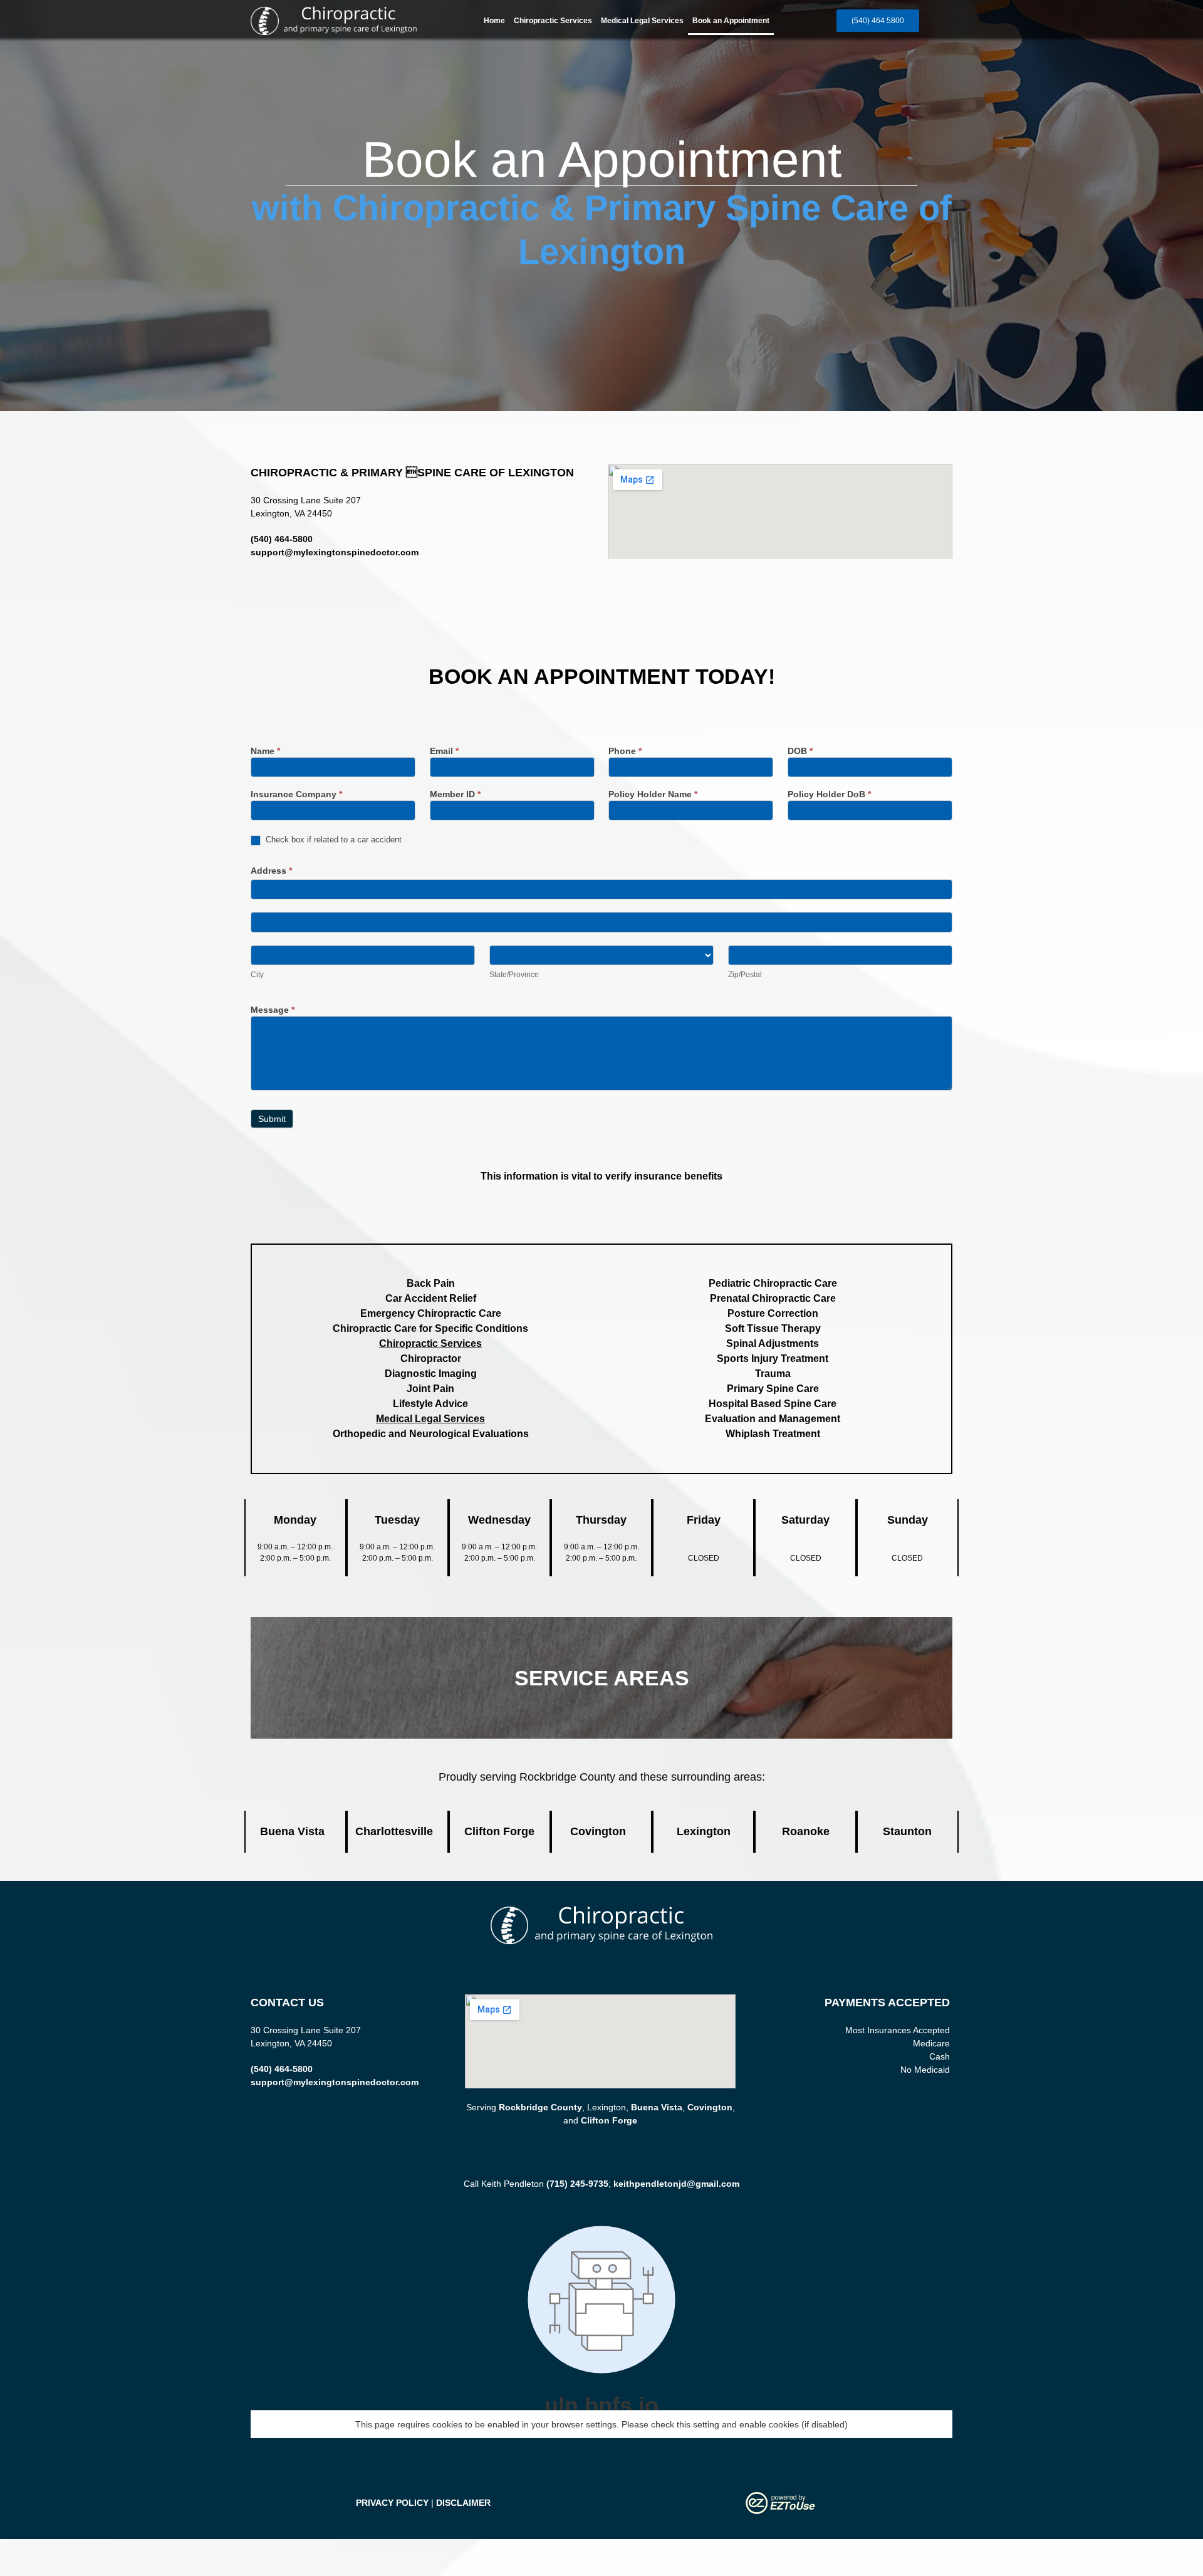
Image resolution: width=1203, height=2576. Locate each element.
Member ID (455, 794)
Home (494, 21)
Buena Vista (657, 2107)
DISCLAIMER (463, 2503)
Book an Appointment (731, 21)
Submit (272, 1119)
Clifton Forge (609, 2120)
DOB (800, 751)
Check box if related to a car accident (332, 840)
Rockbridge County (540, 2107)
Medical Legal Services (642, 21)
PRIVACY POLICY (392, 2503)
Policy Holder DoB (829, 794)
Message (273, 1010)
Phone (625, 751)
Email (444, 751)
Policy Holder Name (653, 794)
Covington (710, 2107)
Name (265, 751)
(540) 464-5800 (282, 539)
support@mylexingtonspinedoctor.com (335, 552)
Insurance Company (296, 794)
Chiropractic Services (553, 21)
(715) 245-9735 (577, 2184)
